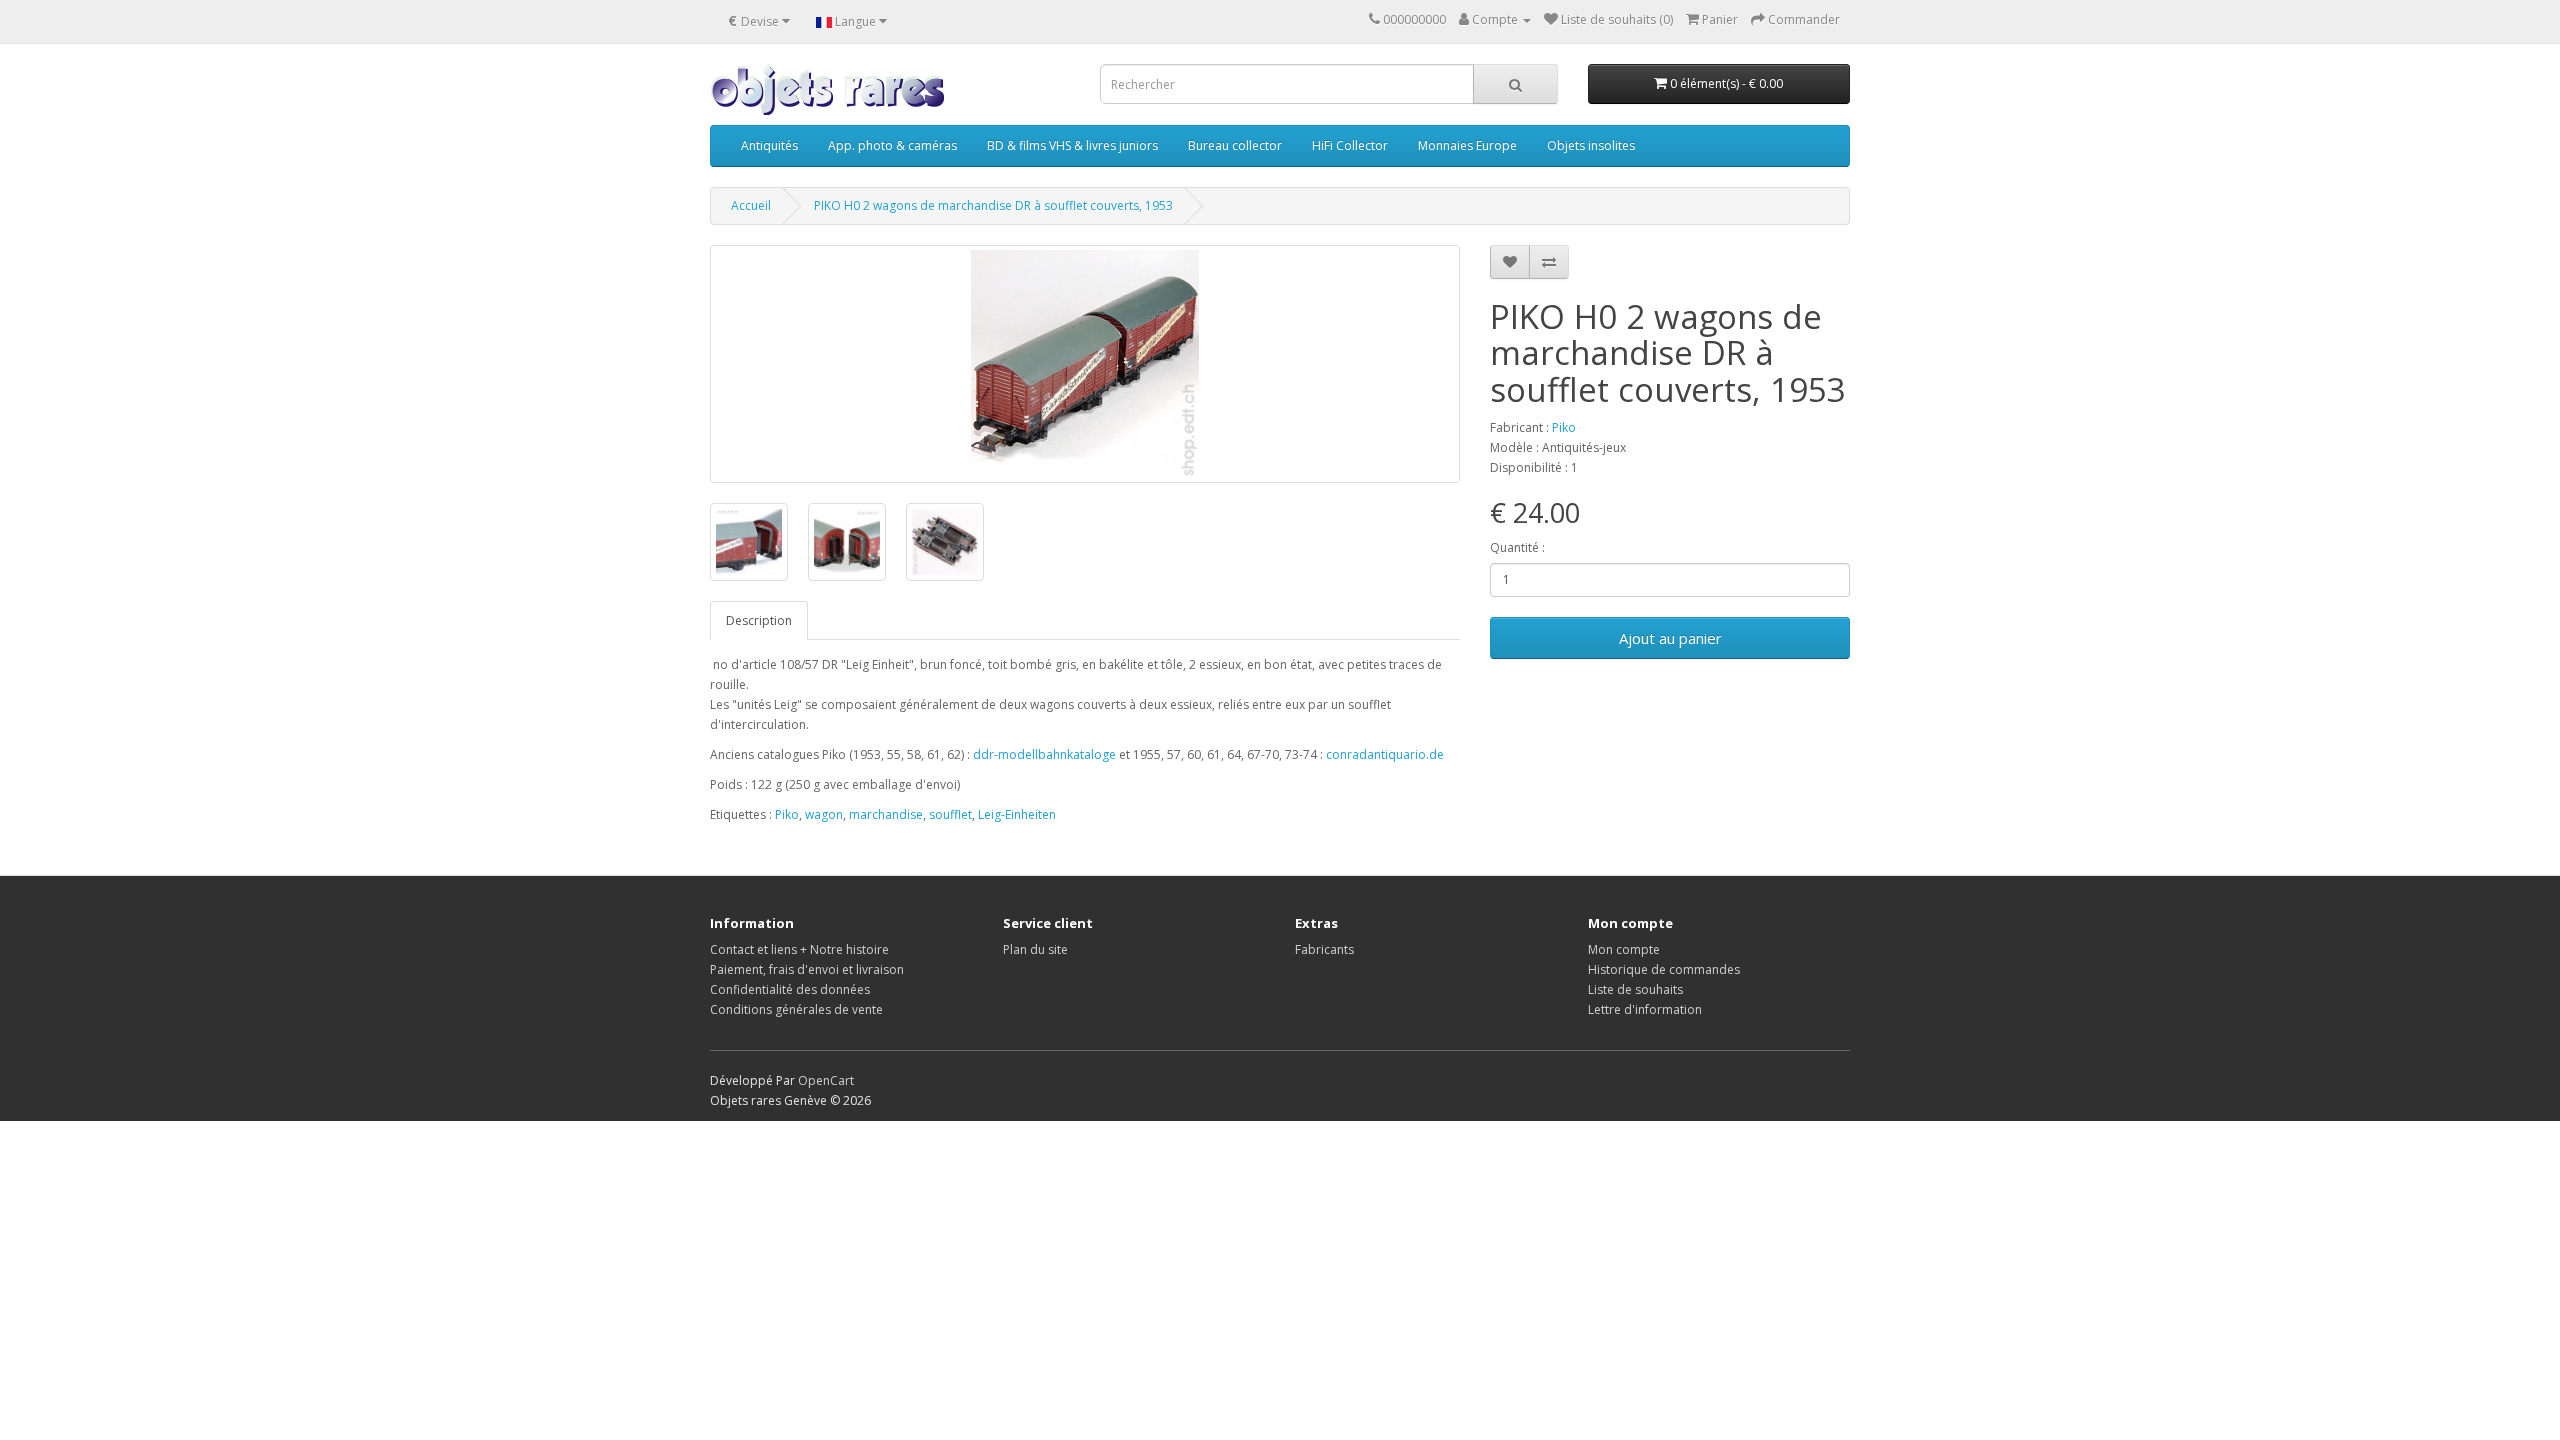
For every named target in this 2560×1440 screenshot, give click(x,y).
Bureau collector (1235, 145)
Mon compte (1624, 949)
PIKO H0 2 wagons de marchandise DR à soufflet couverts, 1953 (993, 205)
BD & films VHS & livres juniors (1072, 145)
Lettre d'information (1645, 1009)
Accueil (751, 205)
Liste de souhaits (1635, 989)
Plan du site (1035, 949)
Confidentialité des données (790, 989)
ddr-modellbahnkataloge (1044, 754)
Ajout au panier (1670, 638)
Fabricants (1324, 949)
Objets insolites (1591, 145)
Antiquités (769, 145)
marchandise (886, 814)
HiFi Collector (1350, 145)
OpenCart (826, 1080)
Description (759, 620)
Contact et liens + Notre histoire (799, 949)
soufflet (950, 814)
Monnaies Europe (1467, 145)
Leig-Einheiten (1017, 814)
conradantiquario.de (1385, 754)
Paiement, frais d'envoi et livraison (807, 969)
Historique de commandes (1664, 969)
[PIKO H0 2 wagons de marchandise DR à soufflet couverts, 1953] (1085, 364)
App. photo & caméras (892, 145)
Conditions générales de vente (796, 1009)
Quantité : (1517, 547)
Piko (1564, 427)
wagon (824, 814)
